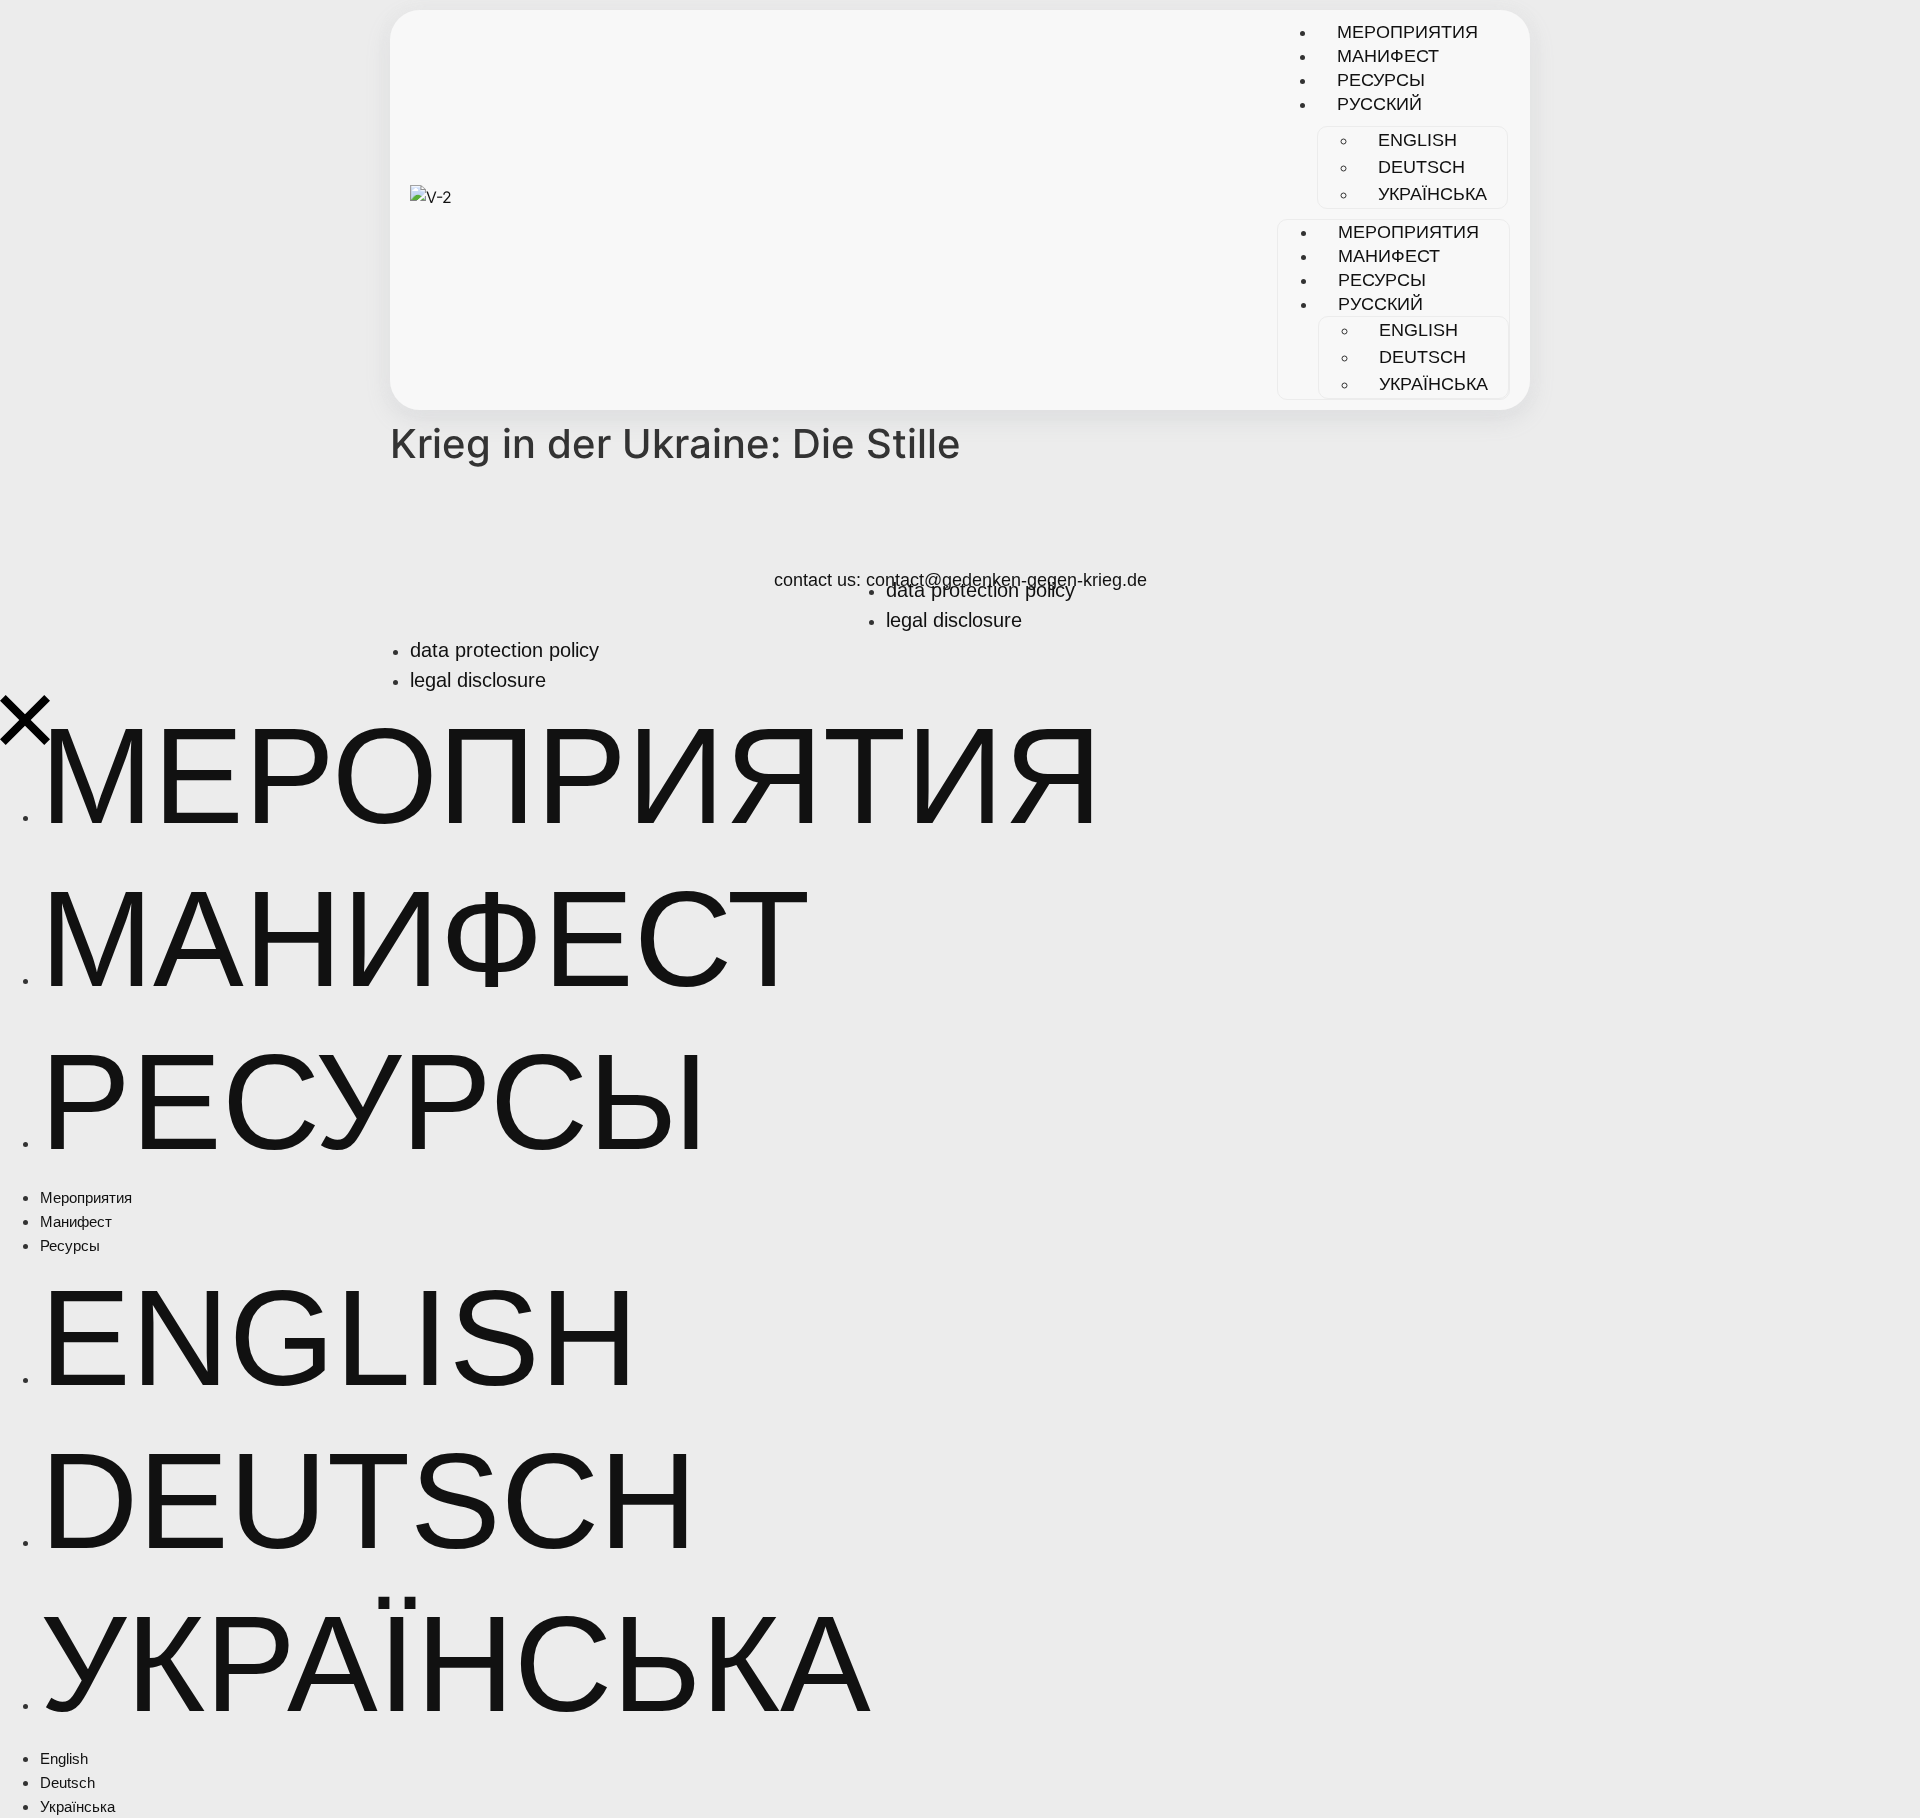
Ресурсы (1381, 80)
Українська (1432, 194)
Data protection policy (980, 590)
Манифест (1388, 56)
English (1417, 140)
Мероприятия (1407, 32)
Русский (1379, 104)
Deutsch (1421, 167)
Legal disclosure (954, 620)
